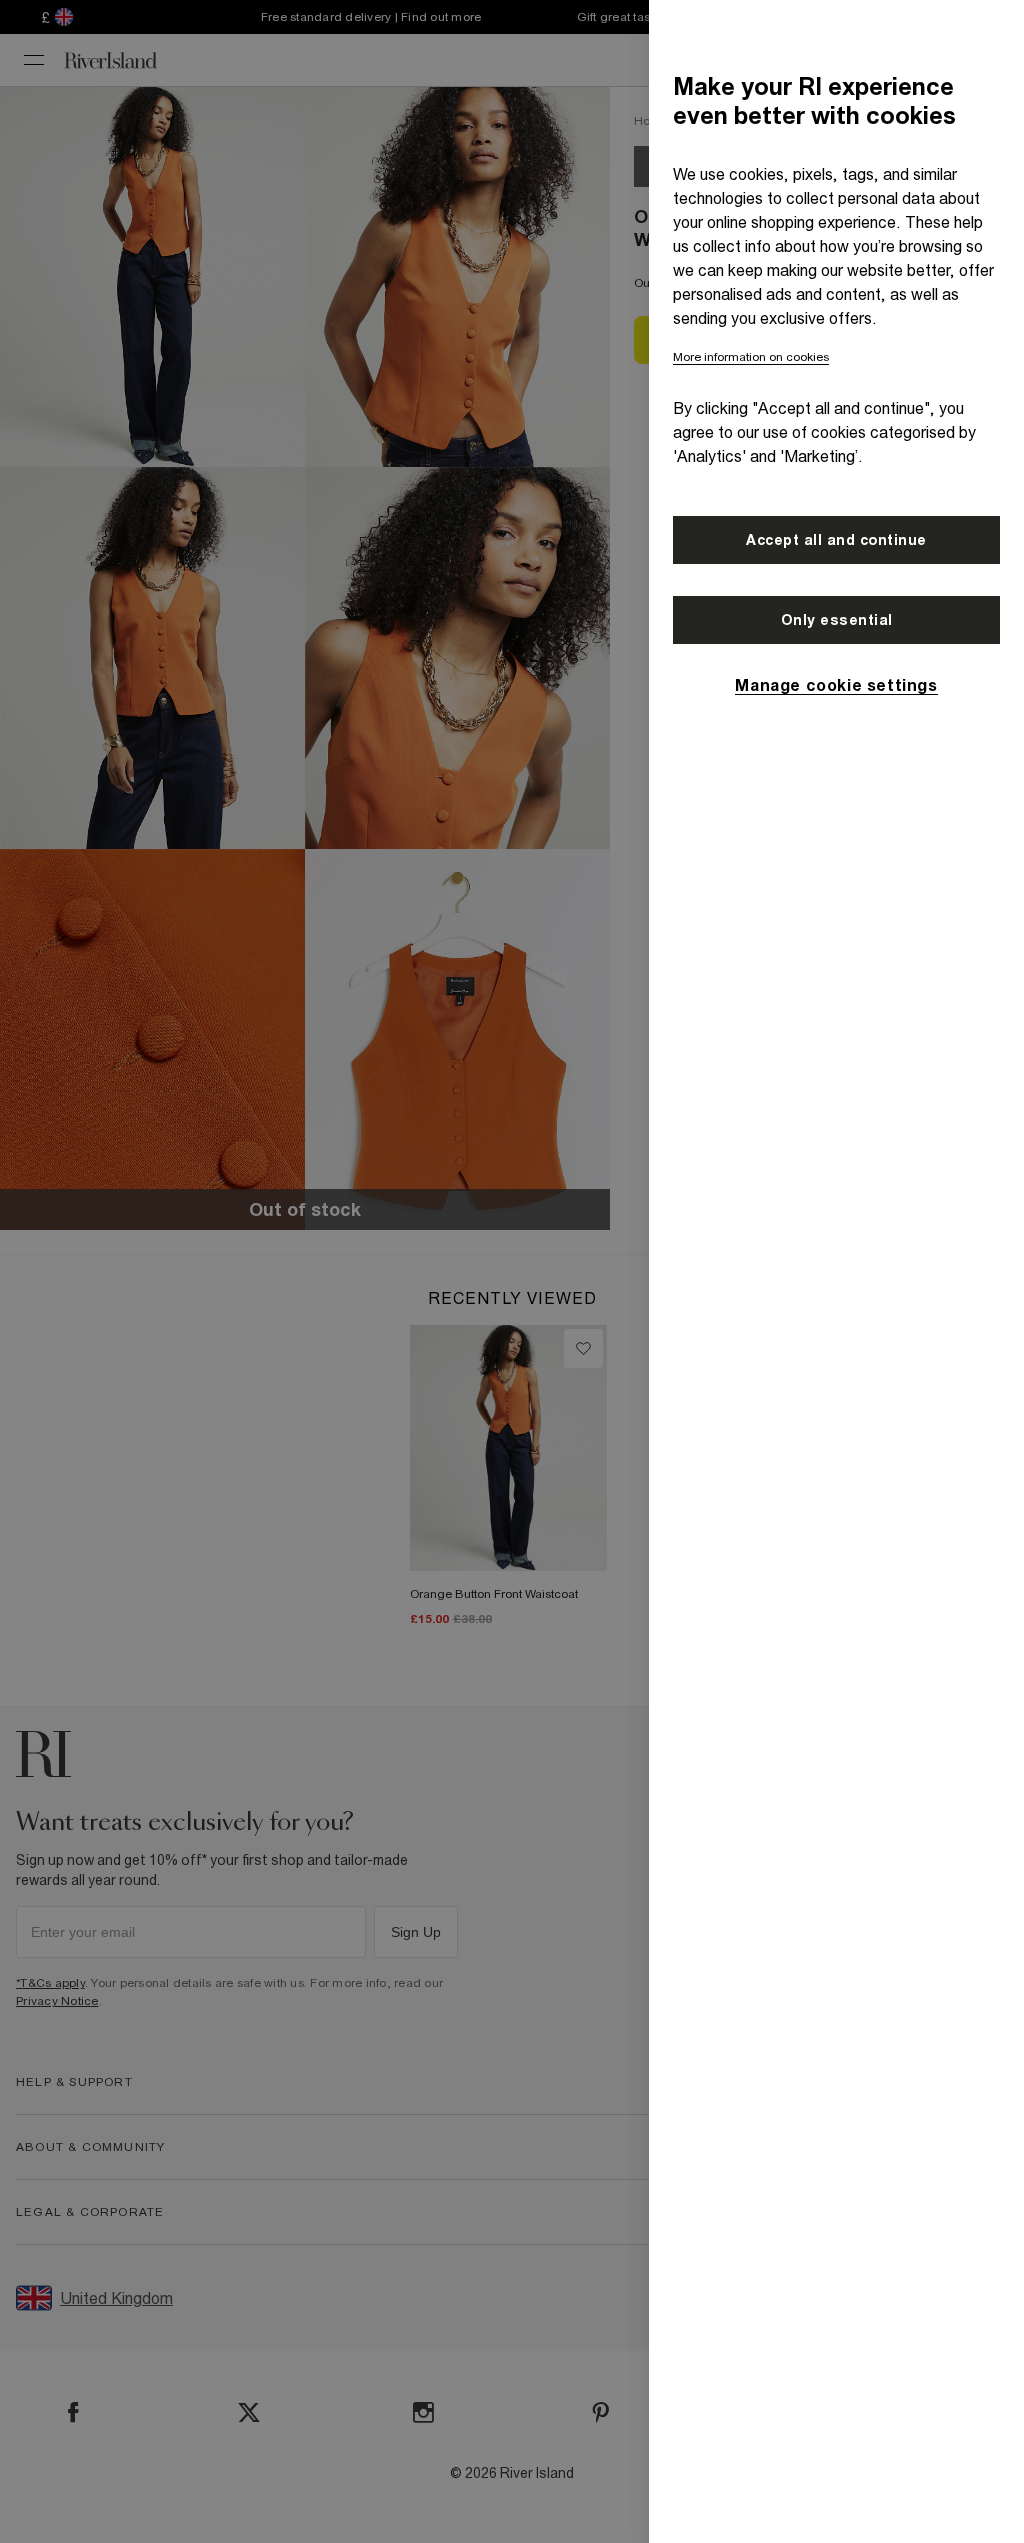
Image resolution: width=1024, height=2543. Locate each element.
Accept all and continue (836, 540)
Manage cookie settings (836, 685)
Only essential (837, 620)
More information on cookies (751, 357)
